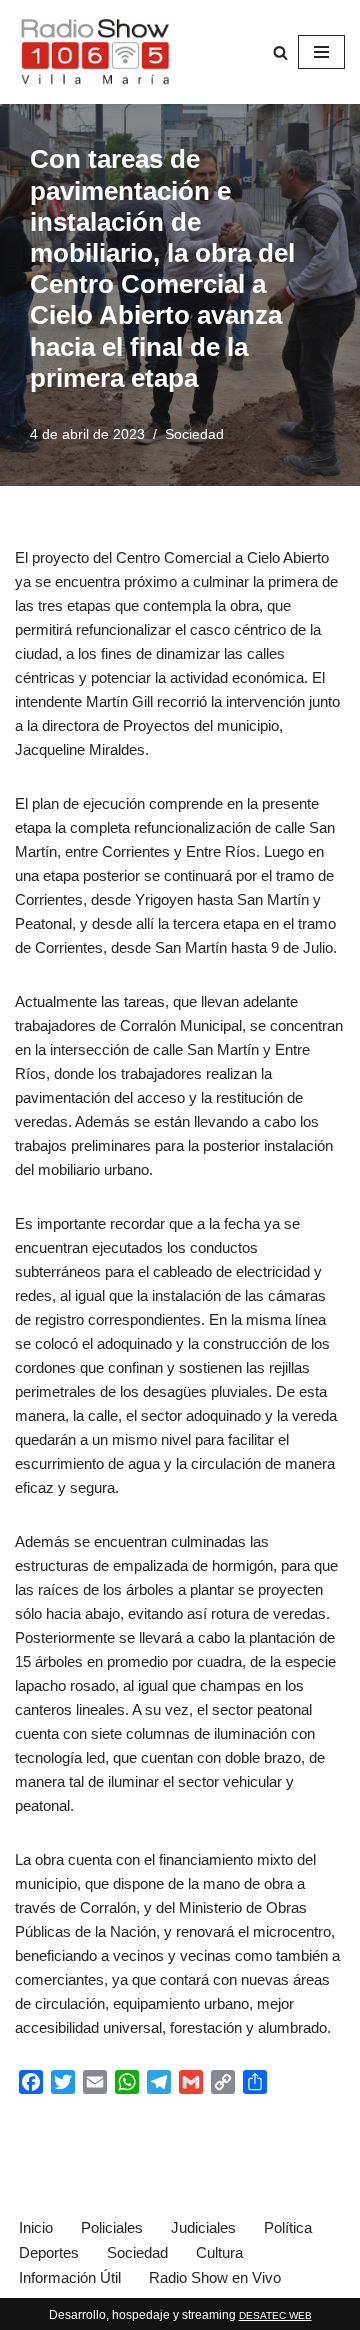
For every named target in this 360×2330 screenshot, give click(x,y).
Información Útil (70, 2277)
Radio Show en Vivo (215, 2277)
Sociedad (194, 434)
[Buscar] (280, 52)
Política (288, 2227)
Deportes (49, 2252)
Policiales (112, 2227)
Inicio (36, 2227)
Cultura (219, 2252)
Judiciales (203, 2227)
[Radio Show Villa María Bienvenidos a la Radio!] (95, 52)
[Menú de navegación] (321, 52)
